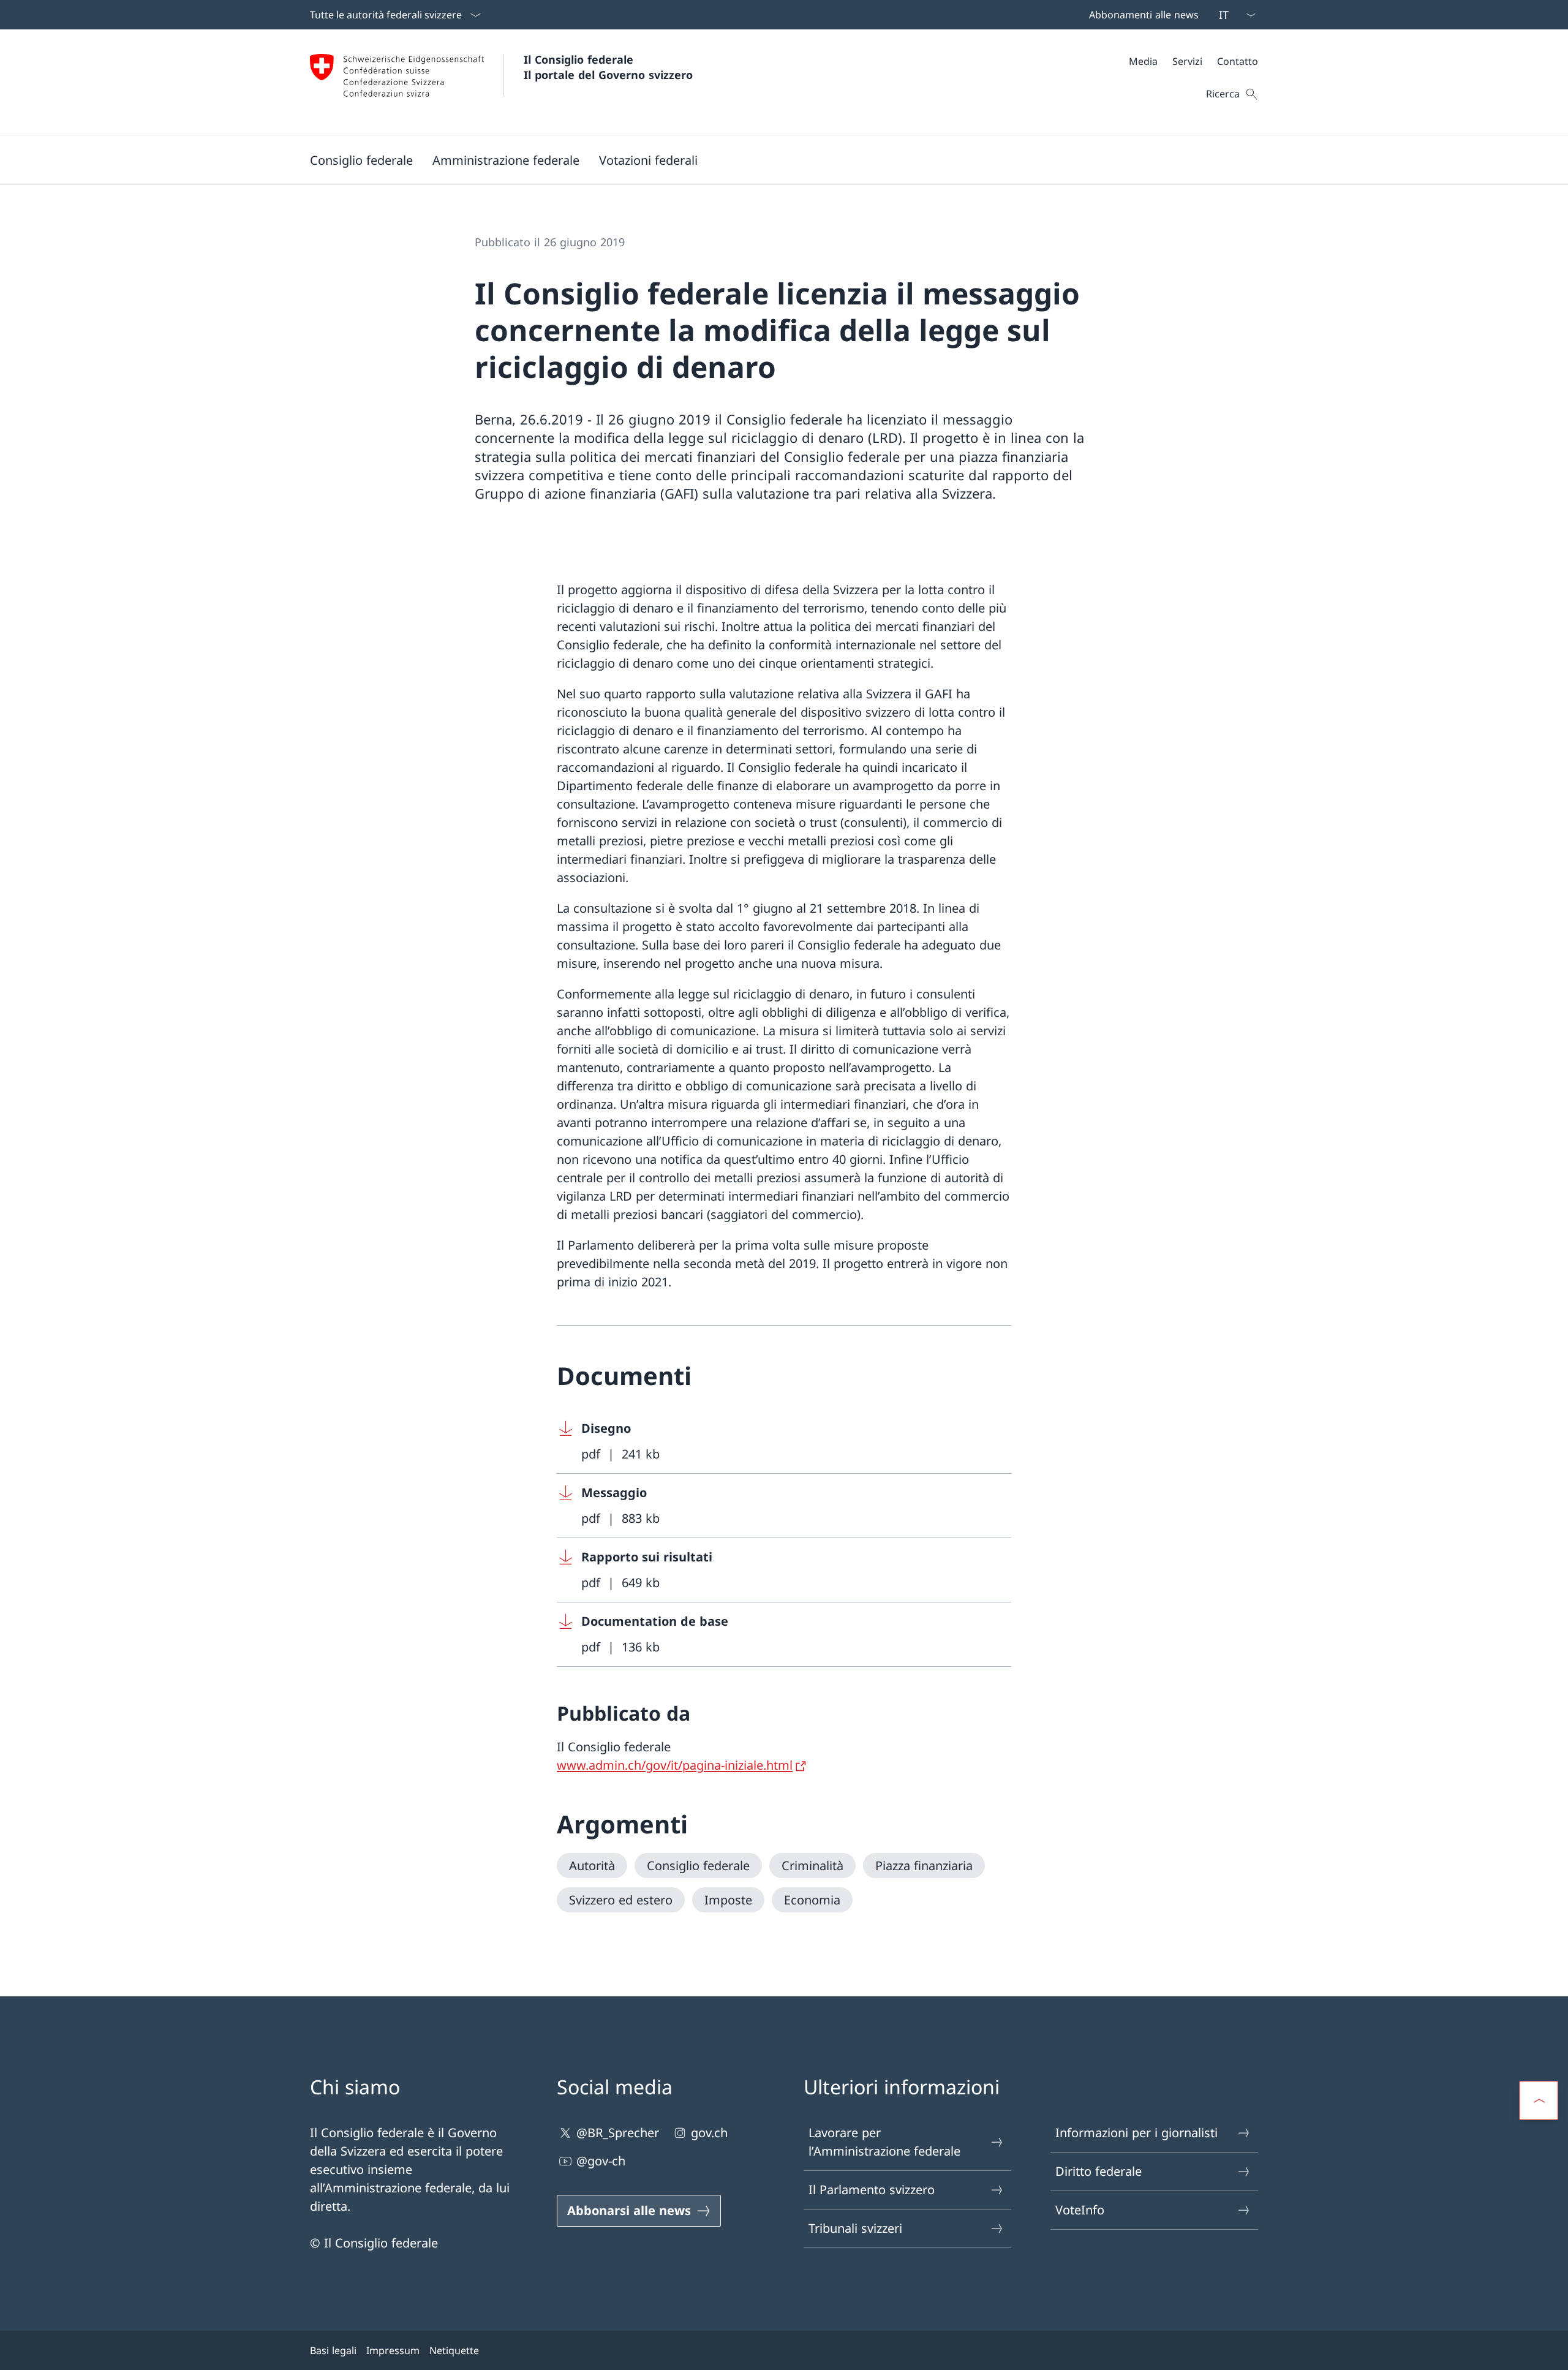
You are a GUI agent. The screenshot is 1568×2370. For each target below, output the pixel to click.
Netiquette (454, 2350)
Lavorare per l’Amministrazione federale (884, 2142)
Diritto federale (1099, 2171)
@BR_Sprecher (618, 2133)
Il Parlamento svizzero (872, 2190)
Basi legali (333, 2350)
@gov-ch (601, 2161)
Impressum (393, 2350)
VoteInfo (1080, 2210)
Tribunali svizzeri (855, 2228)
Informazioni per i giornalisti (1136, 2133)
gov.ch (709, 2133)
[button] (361, 160)
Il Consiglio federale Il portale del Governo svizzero (608, 67)
